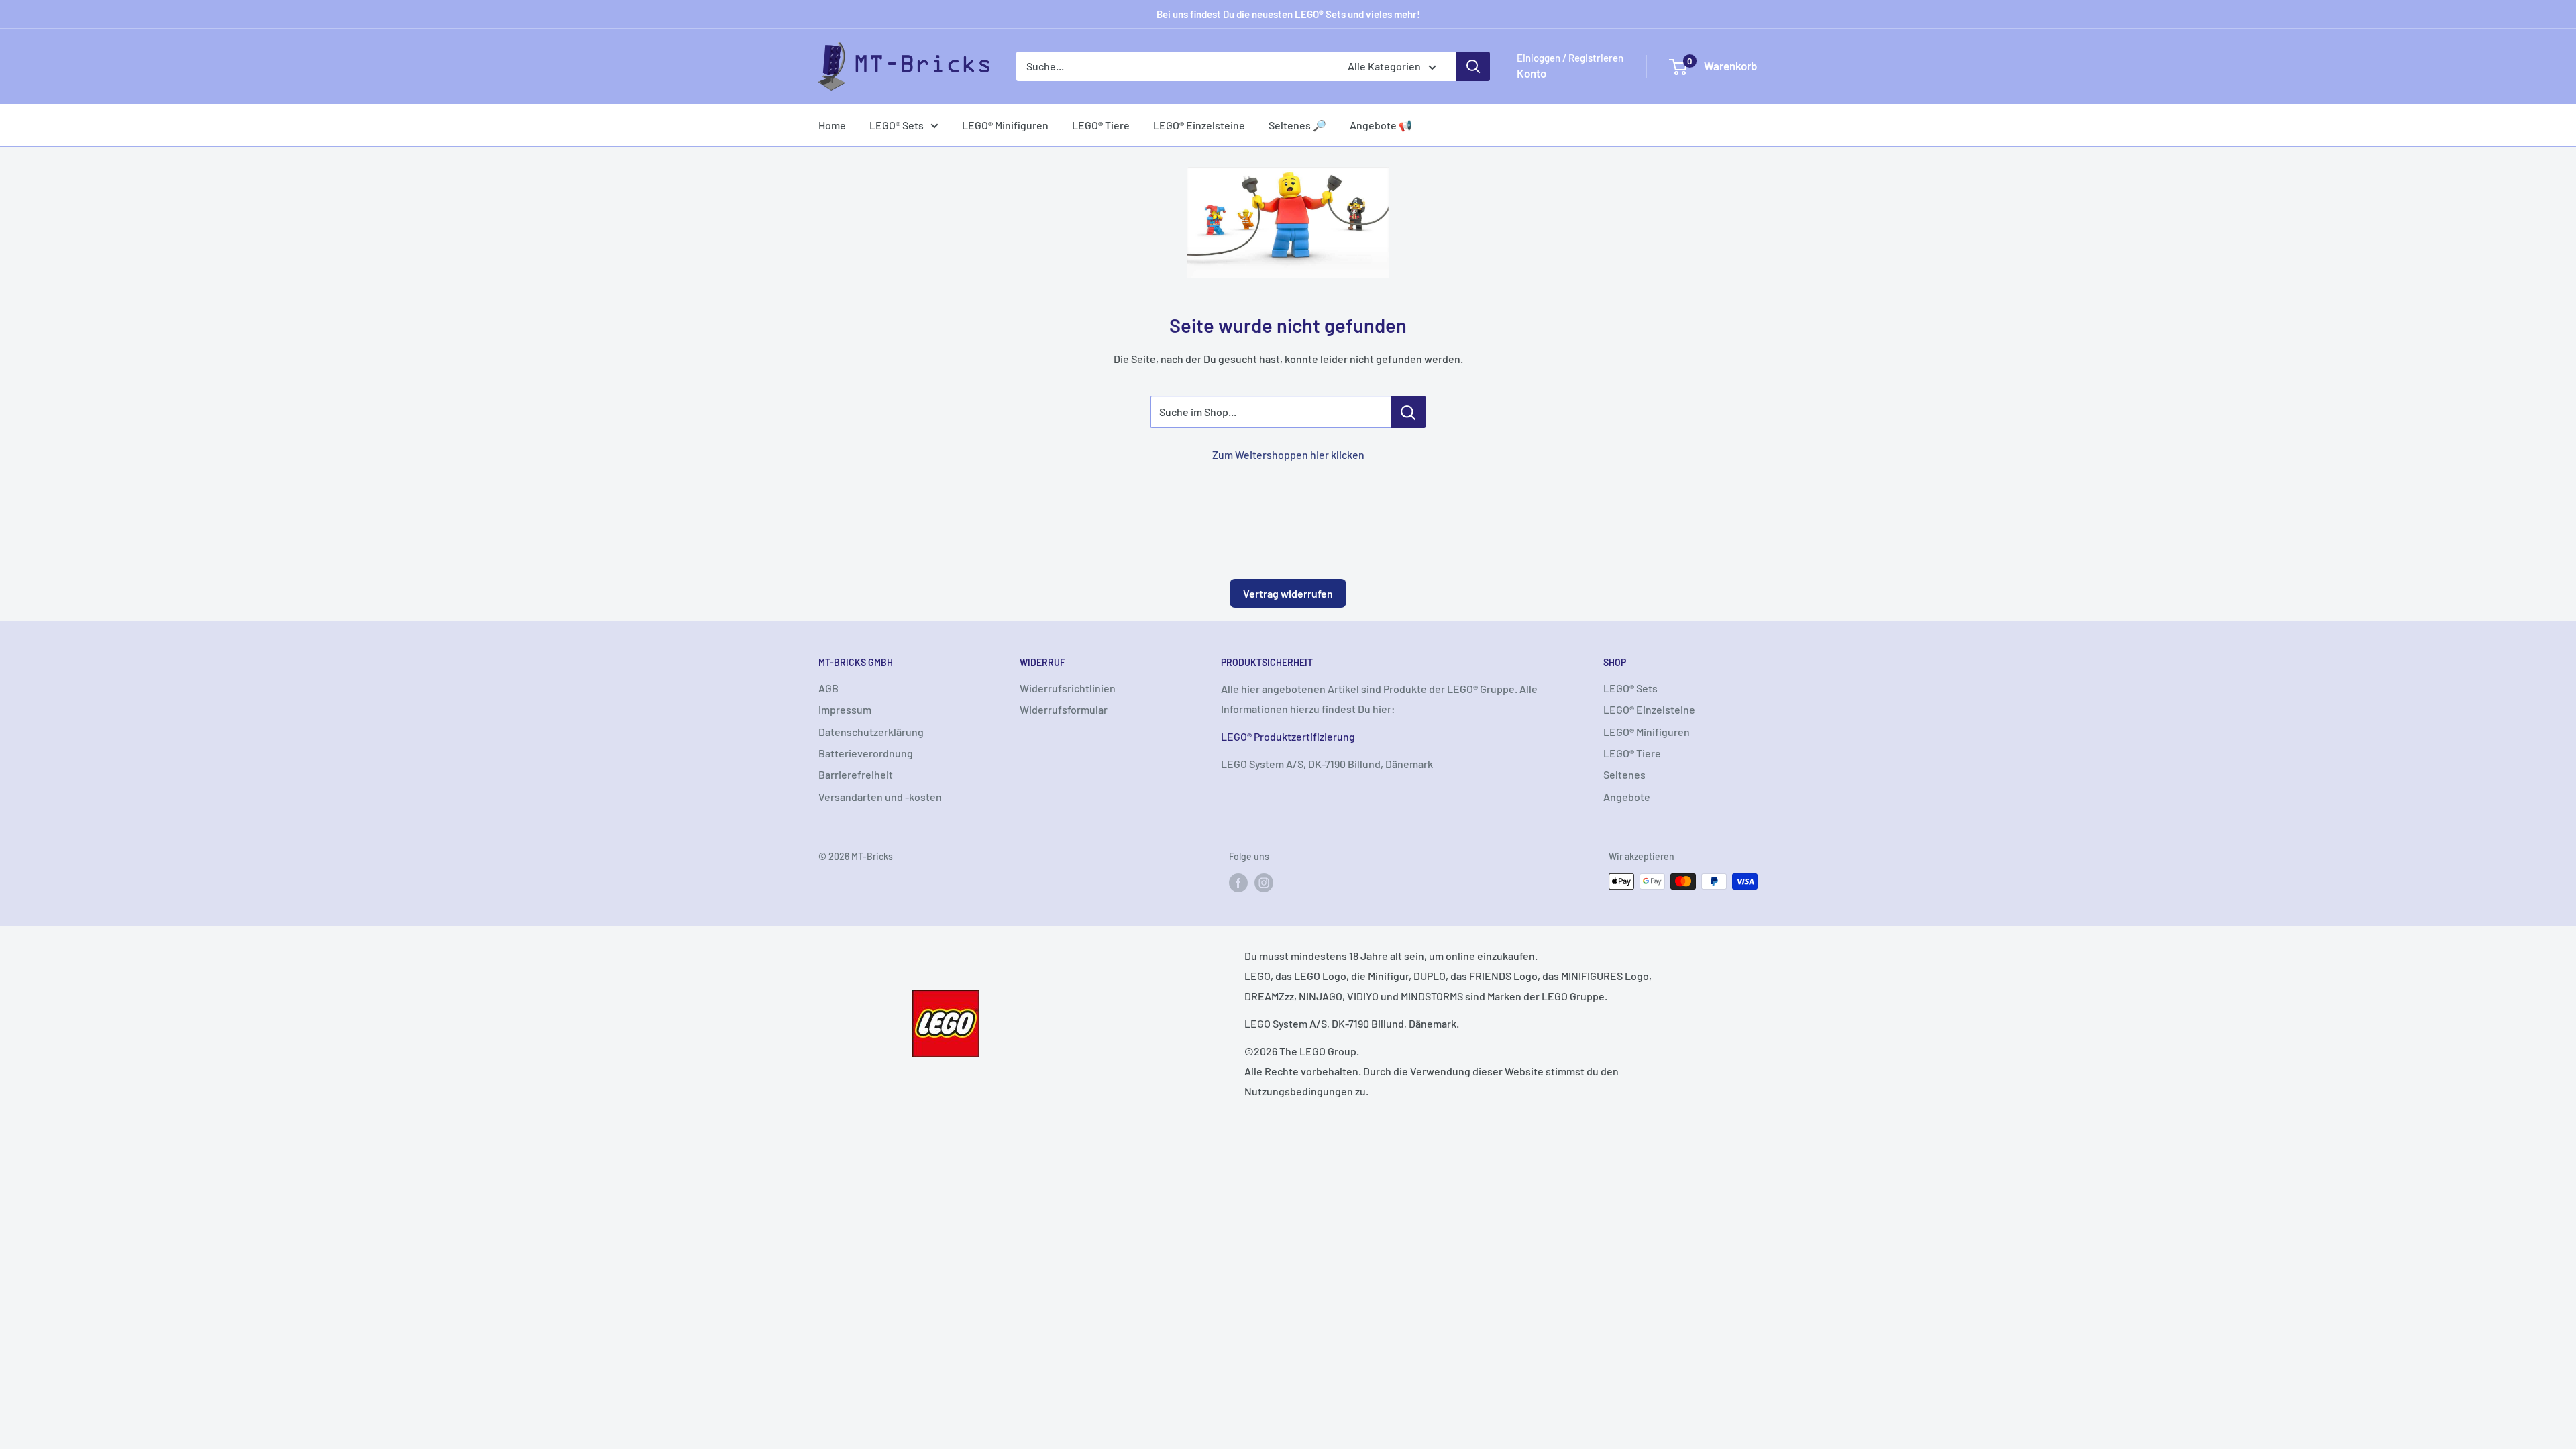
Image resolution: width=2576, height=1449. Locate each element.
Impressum (845, 709)
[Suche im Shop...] (1408, 412)
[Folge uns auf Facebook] (1238, 883)
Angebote (1627, 797)
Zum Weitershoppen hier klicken (1288, 454)
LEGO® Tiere (1101, 125)
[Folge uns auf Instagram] (1264, 883)
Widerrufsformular (1064, 709)
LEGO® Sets (897, 125)
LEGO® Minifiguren (1005, 125)
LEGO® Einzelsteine (1199, 125)
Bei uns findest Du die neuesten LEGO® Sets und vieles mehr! (1288, 14)
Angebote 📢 (1381, 125)
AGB (828, 688)
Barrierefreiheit (856, 774)
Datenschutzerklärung (871, 732)
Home (832, 125)
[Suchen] (1473, 66)
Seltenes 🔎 (1297, 125)
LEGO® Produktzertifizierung (1288, 736)
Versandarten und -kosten (880, 797)
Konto (1532, 73)
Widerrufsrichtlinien (1068, 688)
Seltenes (1624, 774)
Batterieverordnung (866, 753)
